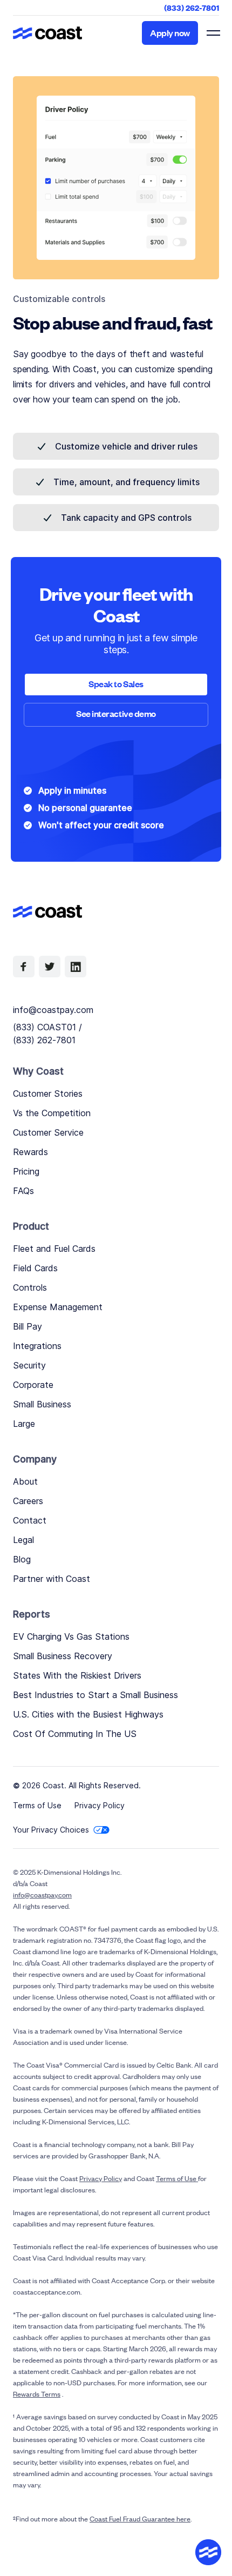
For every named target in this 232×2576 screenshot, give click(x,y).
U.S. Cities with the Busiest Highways (88, 1714)
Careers (28, 1501)
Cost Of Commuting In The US (75, 1734)
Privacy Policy (100, 1805)
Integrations (37, 1346)
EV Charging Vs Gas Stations (71, 1636)
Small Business (42, 1404)
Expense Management (58, 1307)
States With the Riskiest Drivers (77, 1675)
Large (24, 1424)
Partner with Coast (52, 1579)
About (25, 1481)
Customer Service (48, 1132)
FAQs (23, 1191)
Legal (23, 1540)
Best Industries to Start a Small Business (95, 1695)
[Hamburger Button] (213, 33)
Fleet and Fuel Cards (54, 1249)
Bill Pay (28, 1326)
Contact (30, 1520)
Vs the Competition (52, 1113)
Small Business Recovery (63, 1656)
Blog (22, 1559)
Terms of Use (37, 1805)
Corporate (33, 1385)
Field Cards (35, 1268)
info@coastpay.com (53, 1010)
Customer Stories (48, 1094)
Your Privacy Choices (51, 1830)
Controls (30, 1287)
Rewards (30, 1152)
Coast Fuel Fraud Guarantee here (140, 2518)
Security (29, 1365)
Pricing (26, 1171)
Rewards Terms (37, 2394)
